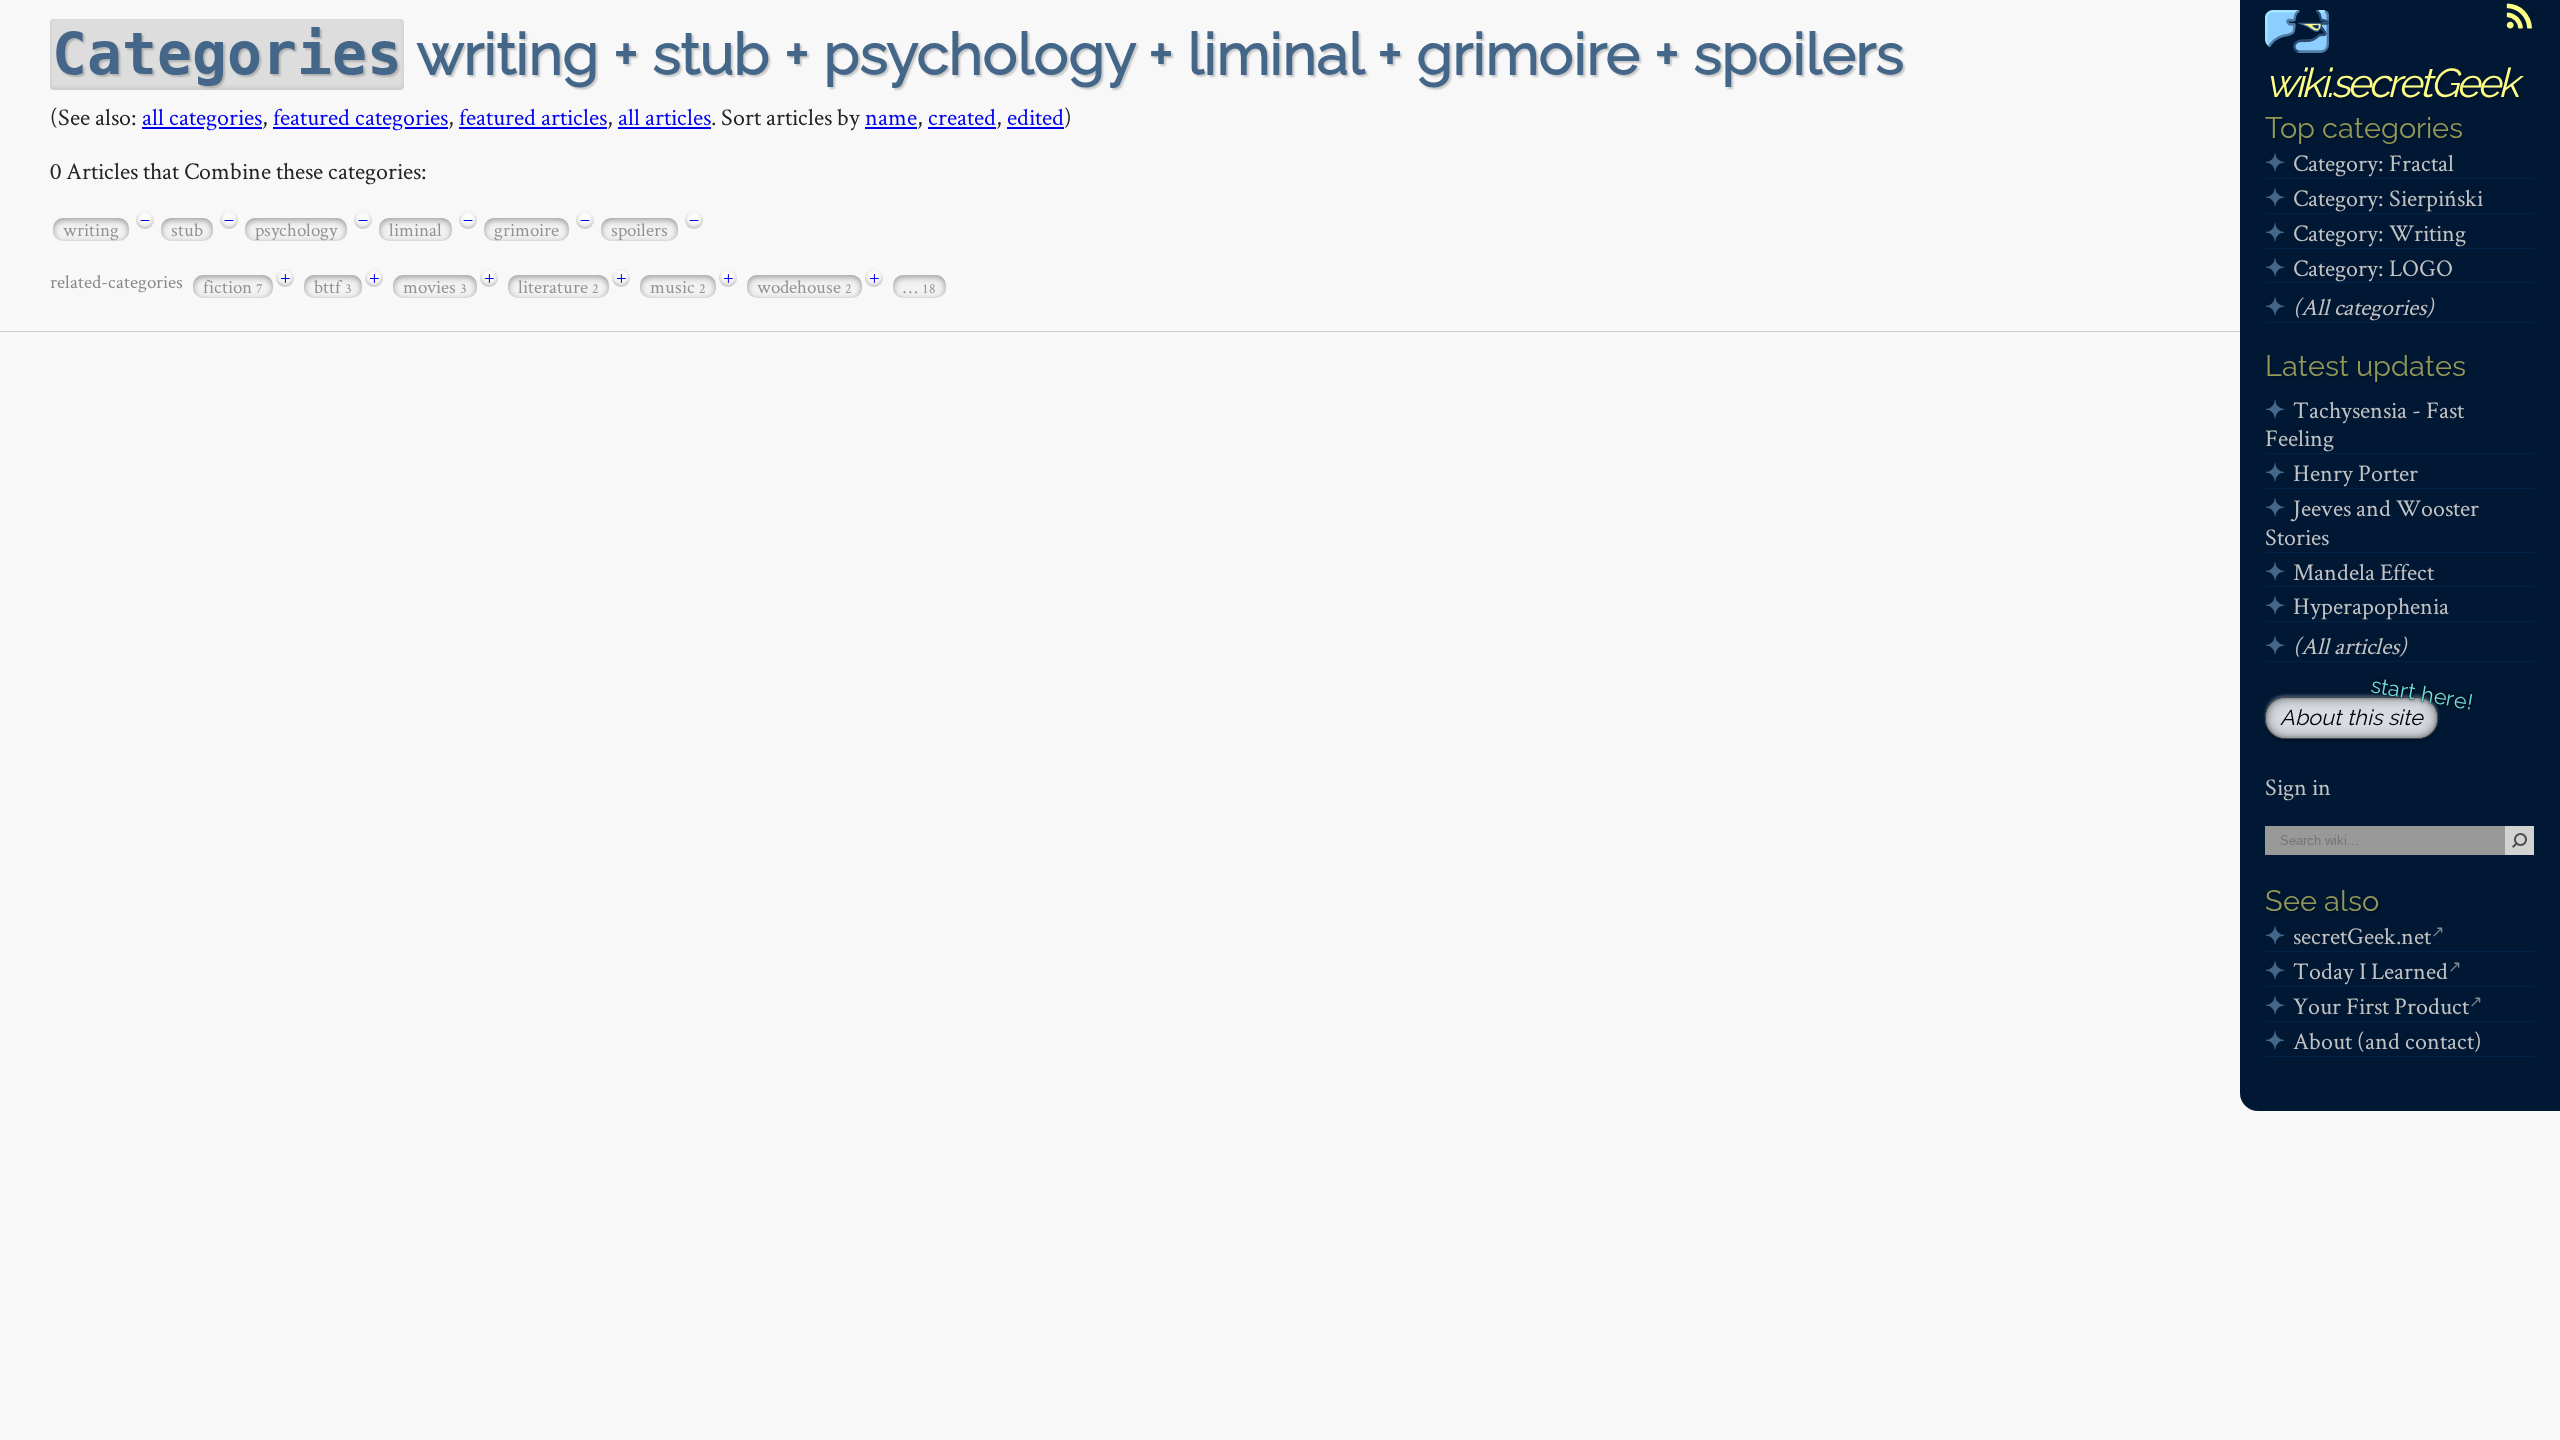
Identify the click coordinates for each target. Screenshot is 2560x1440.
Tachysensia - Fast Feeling (2364, 424)
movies (435, 286)
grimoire (526, 229)
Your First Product (2381, 1005)
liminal (415, 229)
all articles (664, 116)
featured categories (360, 116)
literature (558, 286)
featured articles (533, 116)
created (962, 116)
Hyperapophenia (2371, 605)
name (891, 116)
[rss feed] (2519, 16)
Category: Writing (2379, 232)
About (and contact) (2387, 1040)
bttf (333, 286)
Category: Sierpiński (2388, 197)
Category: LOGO (2373, 267)
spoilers (639, 229)
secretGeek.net (2362, 935)
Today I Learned (2370, 970)
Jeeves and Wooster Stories (2372, 522)
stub (187, 229)
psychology (296, 229)
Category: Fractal (2373, 162)
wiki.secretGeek (2391, 82)
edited (1035, 116)
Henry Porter (2355, 472)
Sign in (2298, 786)
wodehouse (804, 286)
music (678, 286)
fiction (233, 286)
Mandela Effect (2363, 571)
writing (91, 229)
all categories (202, 116)
